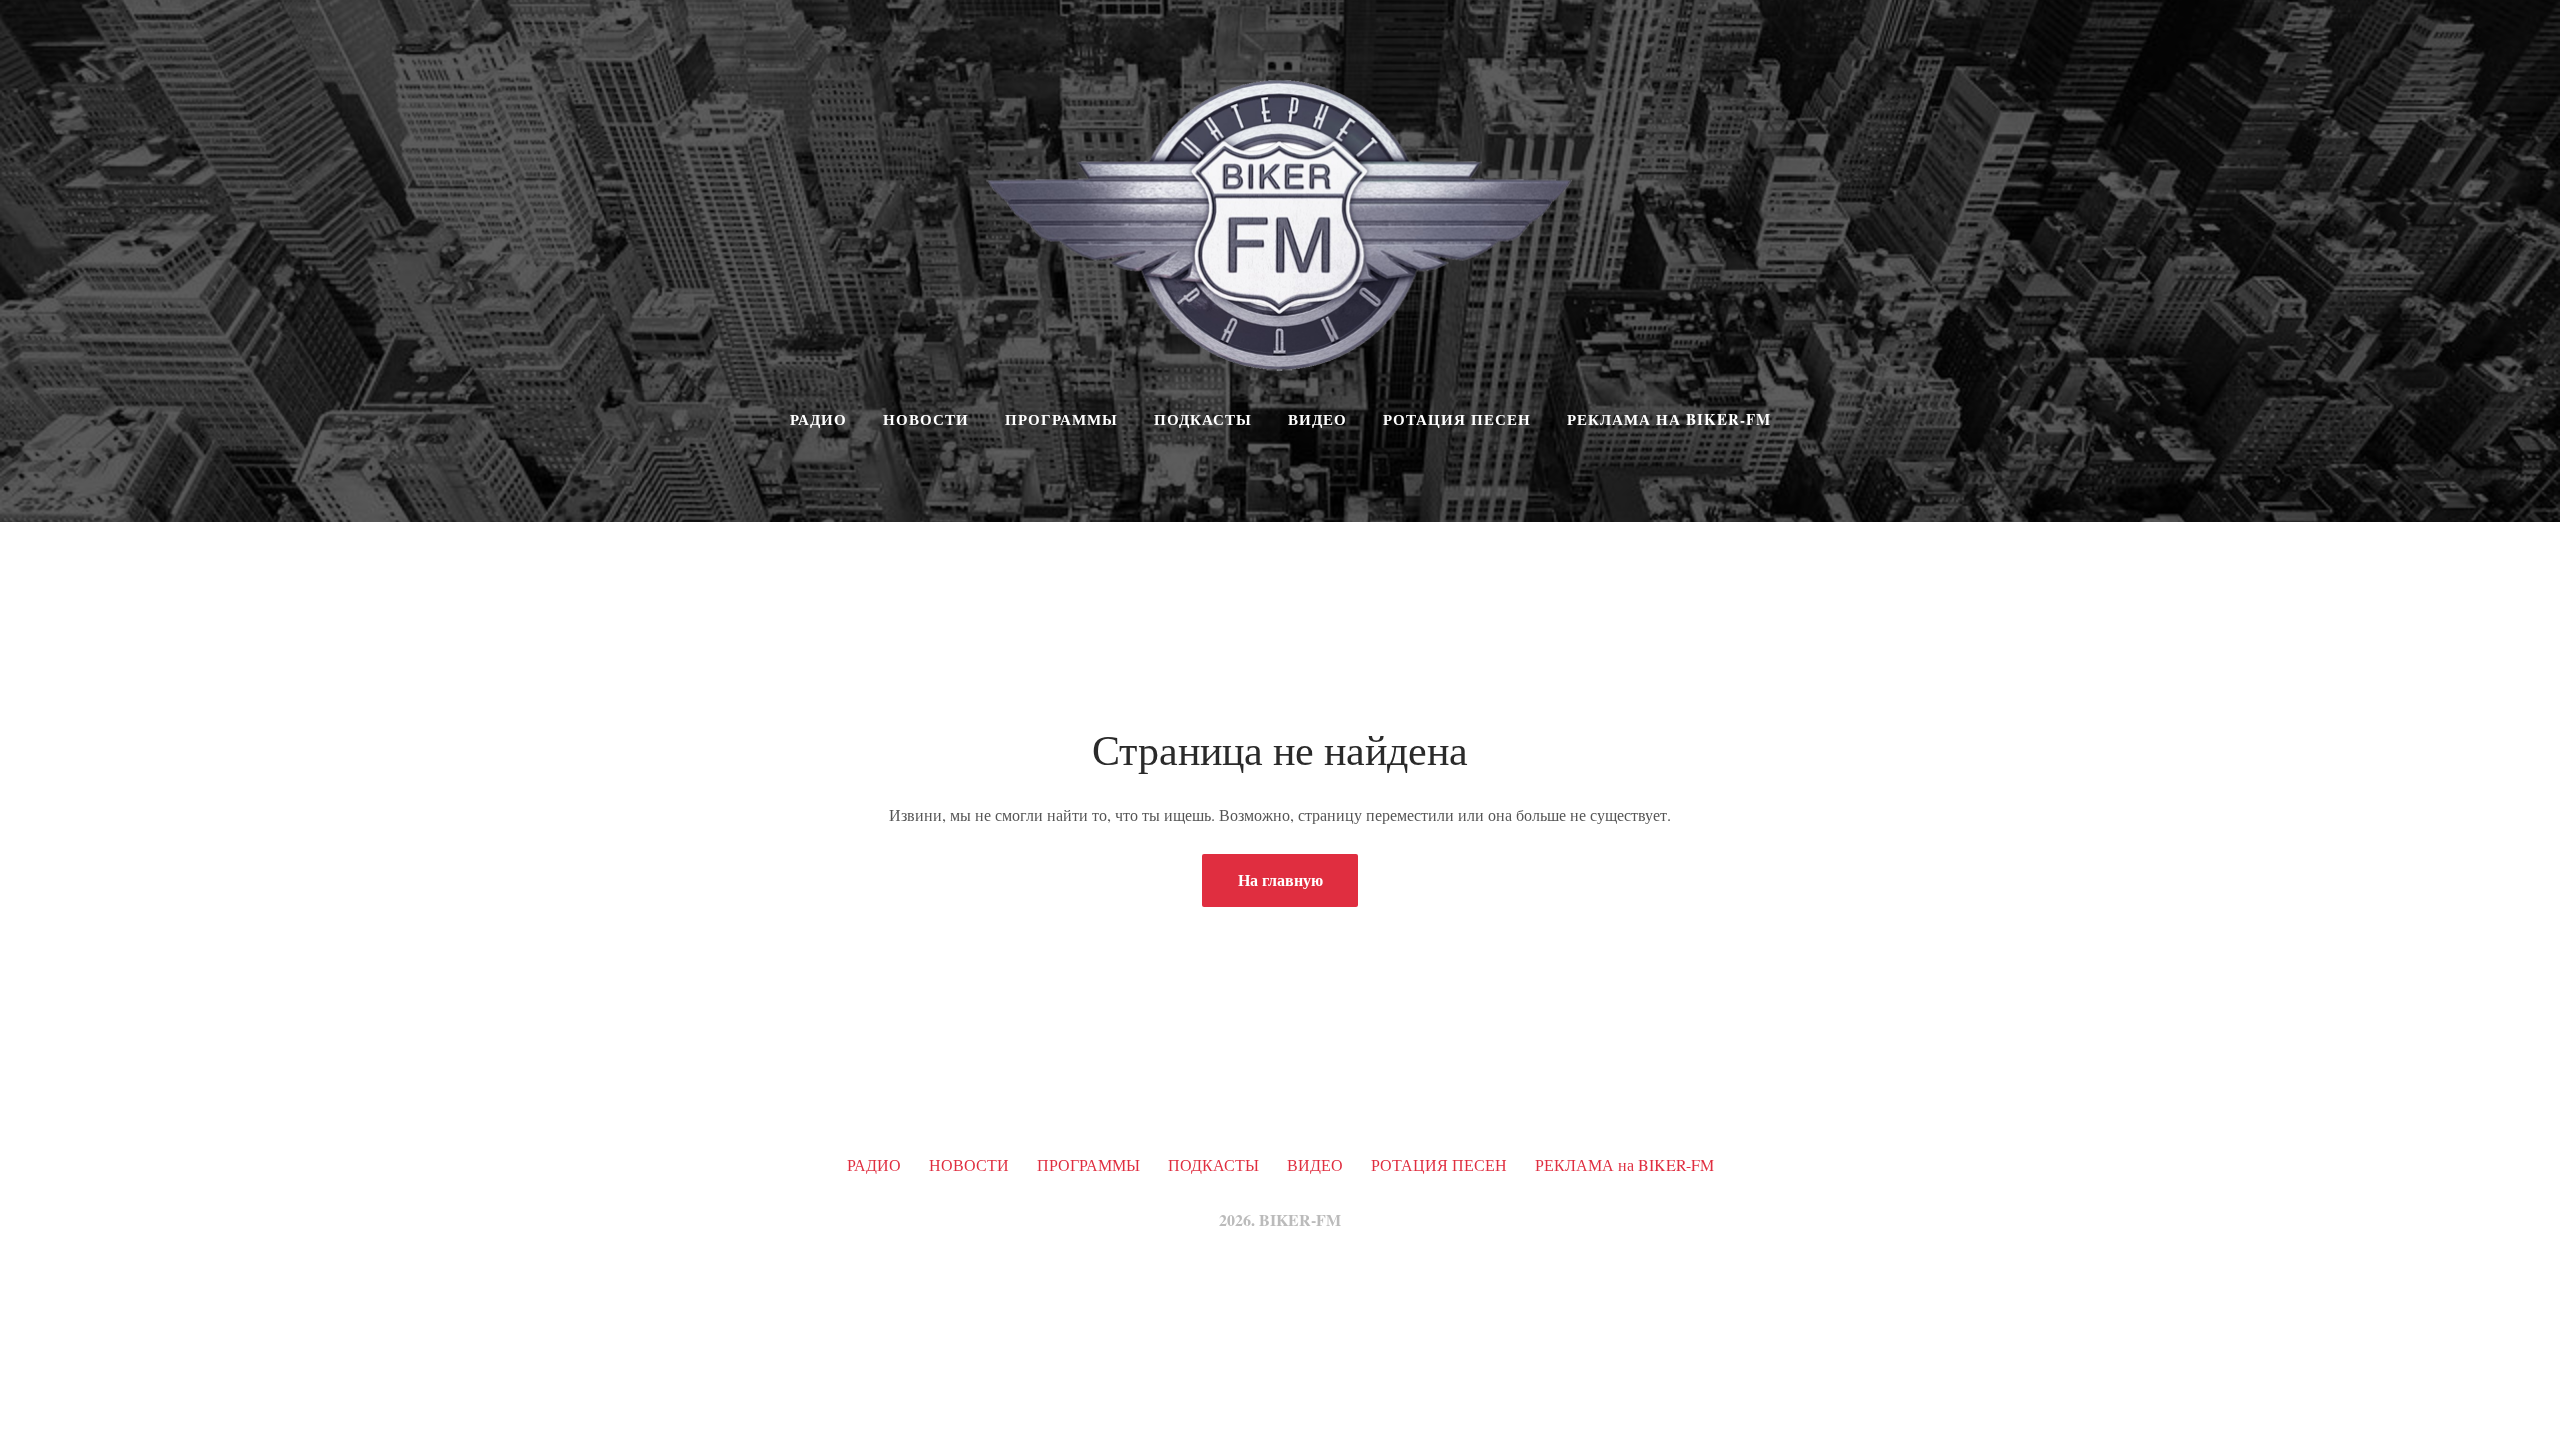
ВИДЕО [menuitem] (1317, 419)
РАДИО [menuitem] (818, 419)
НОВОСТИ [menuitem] (926, 419)
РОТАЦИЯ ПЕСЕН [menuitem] (1457, 419)
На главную (1280, 879)
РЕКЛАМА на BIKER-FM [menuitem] (1669, 419)
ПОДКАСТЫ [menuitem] (1203, 419)
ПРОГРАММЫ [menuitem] (1061, 419)
